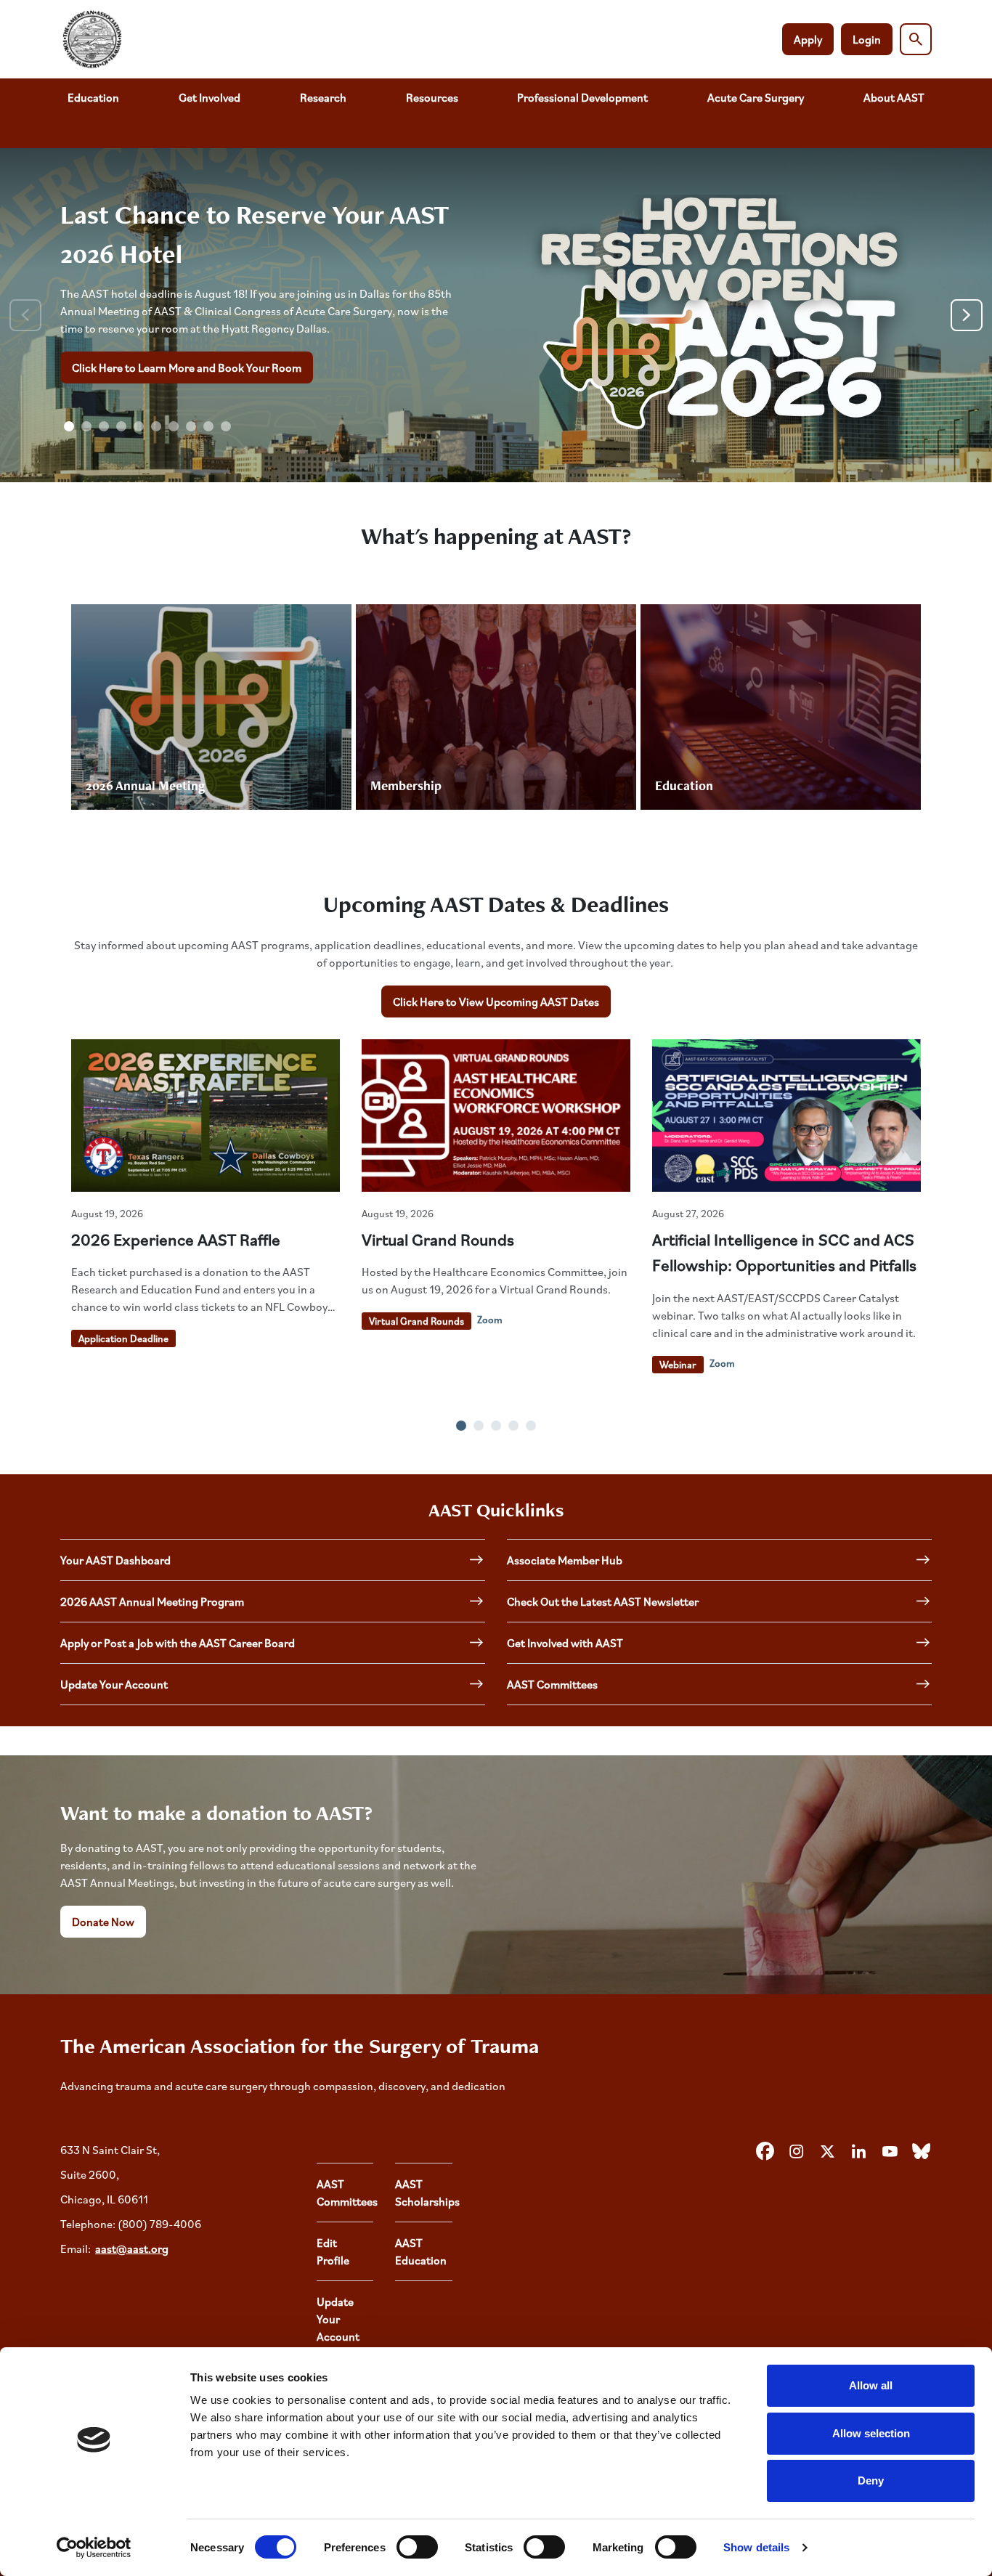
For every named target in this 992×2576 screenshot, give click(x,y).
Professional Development (582, 97)
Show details (756, 2547)
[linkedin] (858, 2152)
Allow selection (871, 2433)
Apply (808, 39)
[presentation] (25, 315)
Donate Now (103, 1922)
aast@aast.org (132, 2248)
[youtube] (890, 2152)
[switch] (417, 2547)
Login (867, 39)
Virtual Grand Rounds (438, 1239)
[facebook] (765, 2152)
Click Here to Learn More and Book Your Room (187, 367)
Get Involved (210, 97)
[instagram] (796, 2152)
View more (211, 707)
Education (93, 97)
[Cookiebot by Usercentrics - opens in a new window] (94, 2548)
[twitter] (827, 2152)
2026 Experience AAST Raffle (176, 1239)
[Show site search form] (916, 39)
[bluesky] (921, 2152)
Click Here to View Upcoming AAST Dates (496, 1001)
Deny (871, 2480)
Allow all (871, 2385)
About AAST (894, 97)
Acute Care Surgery (756, 97)
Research (323, 97)
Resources (432, 97)
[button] (69, 426)
